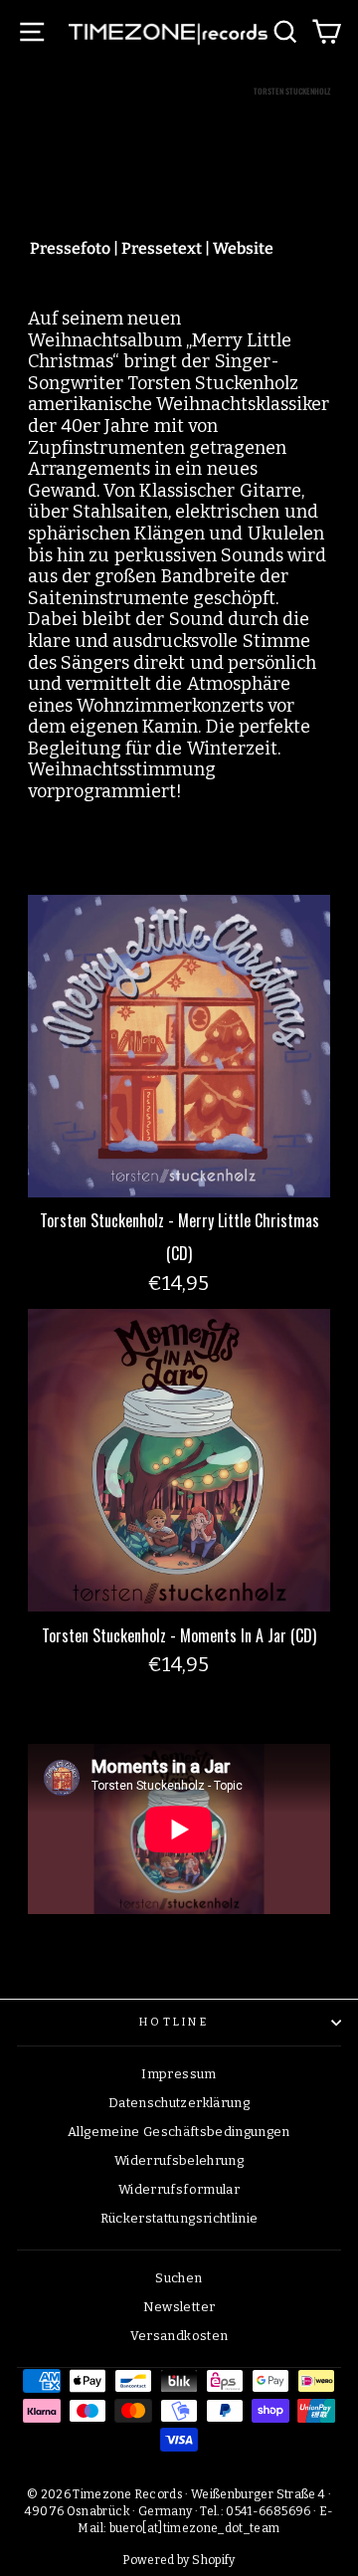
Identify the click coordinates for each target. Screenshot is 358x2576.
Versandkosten (179, 2336)
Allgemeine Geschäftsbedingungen (179, 2132)
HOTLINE (174, 2022)
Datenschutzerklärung (179, 2103)
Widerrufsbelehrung (179, 2160)
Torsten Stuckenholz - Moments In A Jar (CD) (179, 1635)
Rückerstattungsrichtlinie (179, 2218)
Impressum (179, 2074)
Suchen (179, 2278)
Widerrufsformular (179, 2189)
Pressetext (162, 248)
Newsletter (179, 2307)
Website (243, 248)
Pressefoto (70, 248)
